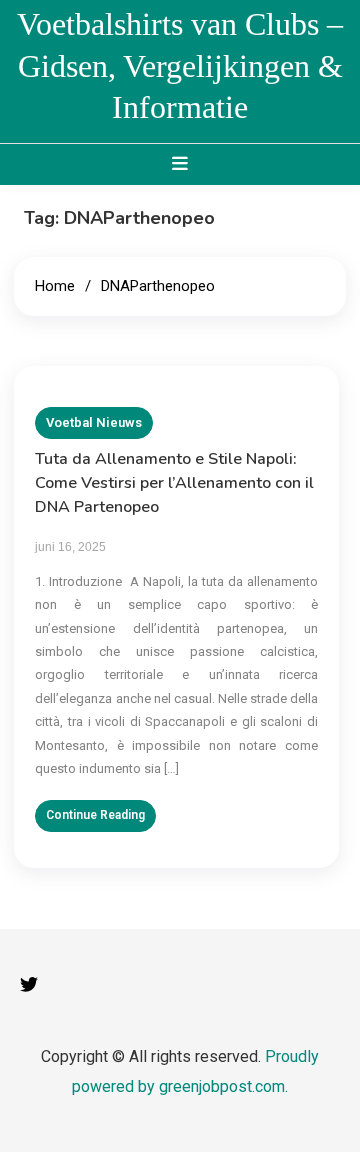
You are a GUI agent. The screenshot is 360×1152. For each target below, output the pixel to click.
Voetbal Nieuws (94, 422)
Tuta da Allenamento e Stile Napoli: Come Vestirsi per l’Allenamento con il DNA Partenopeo (174, 483)
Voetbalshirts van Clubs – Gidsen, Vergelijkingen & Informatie (180, 65)
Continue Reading (95, 815)
